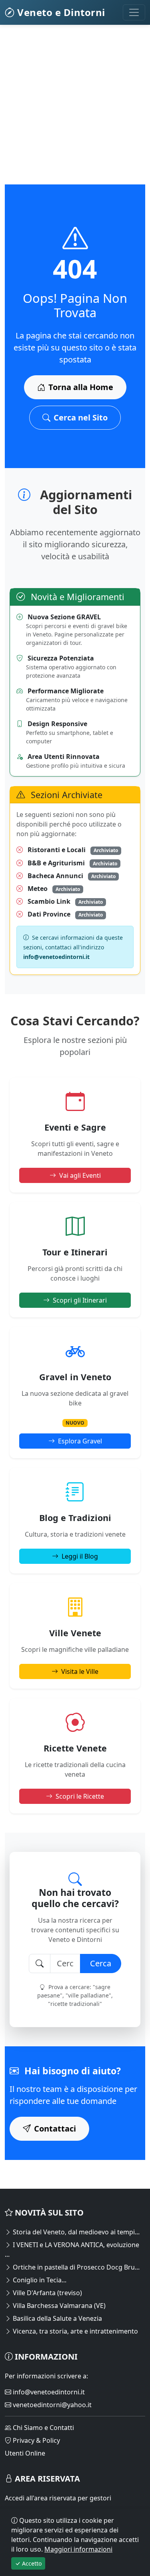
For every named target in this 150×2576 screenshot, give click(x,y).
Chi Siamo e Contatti (43, 2428)
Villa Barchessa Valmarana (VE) (58, 2306)
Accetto (31, 2563)
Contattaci (55, 2129)
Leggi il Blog (80, 1556)
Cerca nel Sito (81, 417)
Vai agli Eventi (80, 1175)
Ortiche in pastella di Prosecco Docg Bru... (75, 2267)
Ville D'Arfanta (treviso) (47, 2293)
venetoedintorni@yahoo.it (51, 2405)
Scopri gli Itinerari (80, 1300)
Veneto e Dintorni (60, 12)
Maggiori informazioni (78, 2549)
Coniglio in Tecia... (39, 2280)
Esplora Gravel (80, 1441)
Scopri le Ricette (80, 1796)
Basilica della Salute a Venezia (57, 2318)
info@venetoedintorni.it (48, 2392)
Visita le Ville (80, 1671)
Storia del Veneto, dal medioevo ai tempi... (75, 2232)
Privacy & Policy (36, 2440)
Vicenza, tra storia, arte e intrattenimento (75, 2331)
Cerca (101, 1963)
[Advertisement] (75, 109)
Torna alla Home (81, 387)
